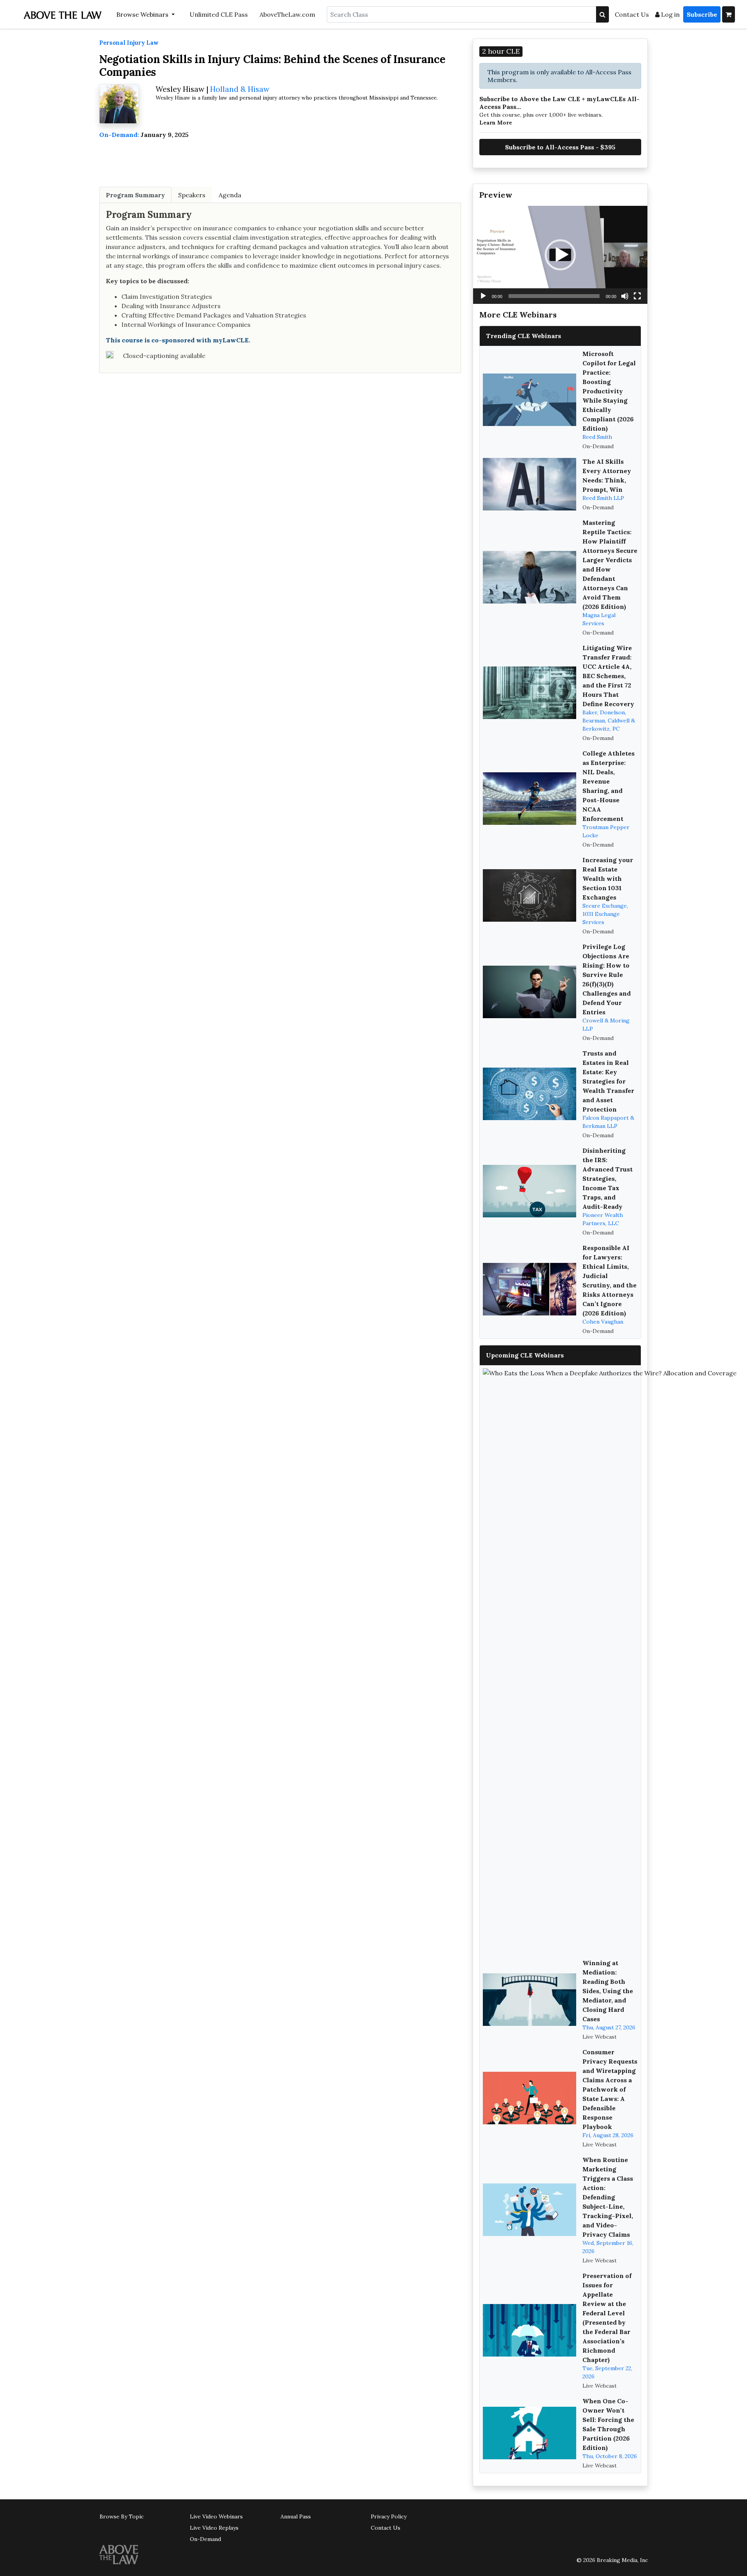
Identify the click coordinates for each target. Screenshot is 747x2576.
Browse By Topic (122, 2516)
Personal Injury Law (129, 43)
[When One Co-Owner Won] (530, 2433)
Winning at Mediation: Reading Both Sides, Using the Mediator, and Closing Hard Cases (608, 1991)
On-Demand (205, 2539)
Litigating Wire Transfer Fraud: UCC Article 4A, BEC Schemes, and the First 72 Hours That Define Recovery (608, 676)
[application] (560, 255)
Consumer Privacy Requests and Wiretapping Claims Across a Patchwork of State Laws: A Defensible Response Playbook (610, 2089)
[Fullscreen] (637, 296)
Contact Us (632, 14)
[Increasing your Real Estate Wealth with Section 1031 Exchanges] (530, 895)
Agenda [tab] (230, 195)
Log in (670, 14)
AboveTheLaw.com (287, 14)
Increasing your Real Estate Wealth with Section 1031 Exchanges (608, 879)
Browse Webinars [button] (143, 14)
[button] (560, 255)
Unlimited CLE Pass (219, 14)
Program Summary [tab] (135, 195)
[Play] (483, 296)
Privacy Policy (389, 2516)
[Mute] (625, 296)
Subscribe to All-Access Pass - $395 (560, 147)
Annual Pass (296, 2516)
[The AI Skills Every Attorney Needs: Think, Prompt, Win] (530, 484)
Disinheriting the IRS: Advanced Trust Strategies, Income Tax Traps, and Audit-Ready (608, 1178)
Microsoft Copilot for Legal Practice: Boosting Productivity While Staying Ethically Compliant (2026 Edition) (609, 391)
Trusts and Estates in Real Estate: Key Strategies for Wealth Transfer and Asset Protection (608, 1081)
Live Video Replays (214, 2528)
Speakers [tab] (192, 195)
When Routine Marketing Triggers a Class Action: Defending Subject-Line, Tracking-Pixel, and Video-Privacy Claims (608, 2197)
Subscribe (702, 14)
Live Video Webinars (216, 2516)
